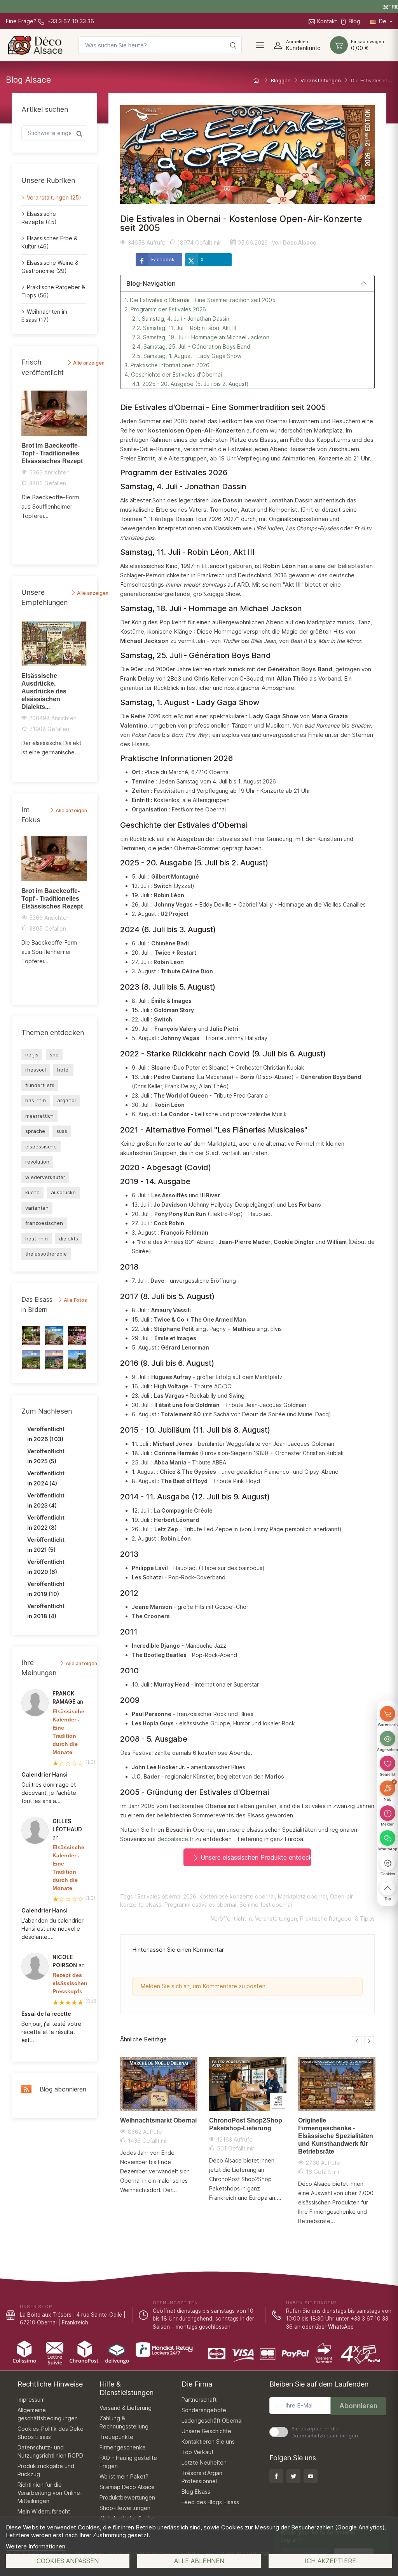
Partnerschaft (199, 2400)
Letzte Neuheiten (204, 2462)
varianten (37, 1208)
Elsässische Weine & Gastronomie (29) (50, 267)
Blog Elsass (196, 2492)
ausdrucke (63, 1192)
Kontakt (327, 21)
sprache (35, 1131)
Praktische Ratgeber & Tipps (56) (53, 291)
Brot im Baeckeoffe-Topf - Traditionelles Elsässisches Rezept (52, 453)
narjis (32, 1054)
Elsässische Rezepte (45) (39, 218)
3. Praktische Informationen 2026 (167, 365)
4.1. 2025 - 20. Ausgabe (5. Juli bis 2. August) (190, 384)
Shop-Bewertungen (125, 2508)
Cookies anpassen (68, 2561)
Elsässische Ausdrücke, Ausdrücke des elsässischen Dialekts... (44, 691)
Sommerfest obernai (266, 1905)
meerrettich (39, 1116)
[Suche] (233, 45)
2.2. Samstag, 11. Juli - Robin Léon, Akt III (184, 328)
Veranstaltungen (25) (54, 197)
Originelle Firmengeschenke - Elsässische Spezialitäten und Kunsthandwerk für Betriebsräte (336, 2136)
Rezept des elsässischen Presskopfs (70, 1983)
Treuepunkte (116, 2437)
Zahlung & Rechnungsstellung (124, 2422)
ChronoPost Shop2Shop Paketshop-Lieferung (246, 2124)
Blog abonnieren (61, 2089)
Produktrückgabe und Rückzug (46, 2470)
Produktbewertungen (127, 2497)
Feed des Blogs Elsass (210, 2502)
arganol (66, 1100)
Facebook (163, 260)
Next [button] (92, 472)
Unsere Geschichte (206, 2431)
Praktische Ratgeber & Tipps (337, 1919)
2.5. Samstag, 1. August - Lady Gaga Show (187, 356)
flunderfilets (40, 1085)
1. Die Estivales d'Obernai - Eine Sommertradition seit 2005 (200, 300)
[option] (54, 458)
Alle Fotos (75, 1300)
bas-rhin (36, 1100)
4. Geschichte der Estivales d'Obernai (173, 374)
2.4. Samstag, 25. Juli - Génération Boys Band (191, 347)
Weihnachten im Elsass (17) (44, 316)
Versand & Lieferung (126, 2408)
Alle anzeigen (88, 363)
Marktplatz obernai (302, 1896)
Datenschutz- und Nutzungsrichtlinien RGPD (50, 2451)
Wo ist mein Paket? (124, 2476)
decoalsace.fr (175, 1839)
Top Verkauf (197, 2452)
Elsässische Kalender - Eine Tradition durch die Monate (68, 1732)
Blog (354, 21)
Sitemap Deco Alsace (127, 2487)
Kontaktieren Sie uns (208, 2441)
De (383, 21)
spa (54, 1054)
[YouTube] (311, 2476)
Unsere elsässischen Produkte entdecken (255, 1857)
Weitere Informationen (36, 2546)
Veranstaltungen (276, 1919)
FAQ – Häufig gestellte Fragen (128, 2462)
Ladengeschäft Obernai (212, 2421)
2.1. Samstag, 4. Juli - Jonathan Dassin (181, 319)
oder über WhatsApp (328, 2327)
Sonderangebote (204, 2410)
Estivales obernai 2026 (167, 1896)
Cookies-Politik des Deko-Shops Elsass (52, 2433)
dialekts (69, 1238)
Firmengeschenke (123, 2447)
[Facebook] (276, 2476)
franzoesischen (44, 1223)
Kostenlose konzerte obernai (237, 1896)
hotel (63, 1070)
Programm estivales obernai (200, 1905)
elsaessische (41, 1146)
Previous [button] (17, 472)
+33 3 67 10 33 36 (70, 21)
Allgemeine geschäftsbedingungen (48, 2414)
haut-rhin (37, 1238)
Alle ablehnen (199, 2561)
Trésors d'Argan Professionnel (202, 2477)
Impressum (31, 2400)
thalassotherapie (46, 1254)
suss (62, 1131)
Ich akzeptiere (330, 2561)
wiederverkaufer (45, 1177)
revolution (37, 1162)
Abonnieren (358, 2406)
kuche (32, 1192)
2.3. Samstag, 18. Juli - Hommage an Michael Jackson (201, 337)
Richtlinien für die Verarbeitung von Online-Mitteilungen (50, 2493)
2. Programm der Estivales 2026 (165, 309)
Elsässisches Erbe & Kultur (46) (49, 242)
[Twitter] (293, 2476)
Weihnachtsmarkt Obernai (158, 2120)
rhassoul (36, 1070)
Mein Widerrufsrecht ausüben (44, 2515)
